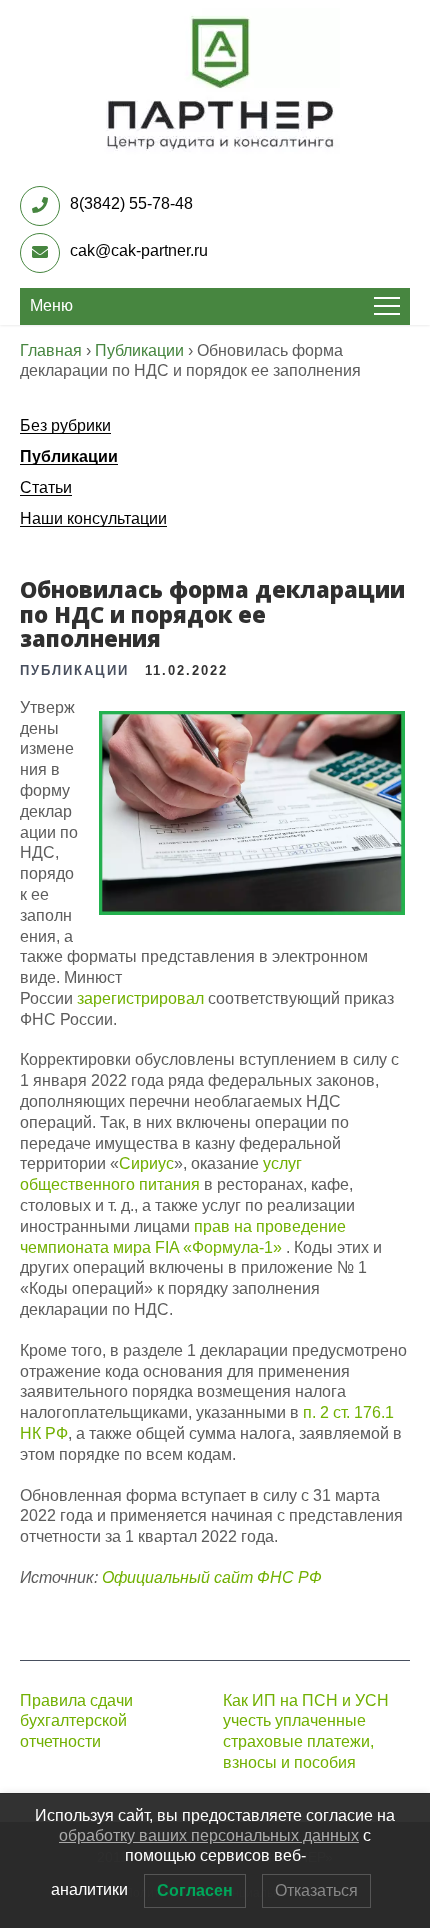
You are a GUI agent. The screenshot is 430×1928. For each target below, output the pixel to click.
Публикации (69, 456)
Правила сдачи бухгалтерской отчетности (76, 1721)
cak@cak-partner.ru (139, 250)
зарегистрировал (140, 998)
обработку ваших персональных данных (209, 1835)
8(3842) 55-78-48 (131, 203)
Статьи (46, 487)
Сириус (146, 1163)
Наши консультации (93, 518)
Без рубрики (65, 425)
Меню (51, 305)
